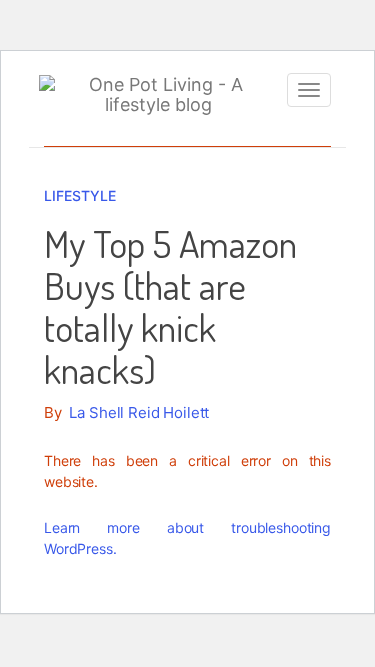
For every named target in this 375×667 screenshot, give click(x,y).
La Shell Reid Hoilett (139, 412)
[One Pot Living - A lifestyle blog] (158, 95)
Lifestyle (80, 195)
